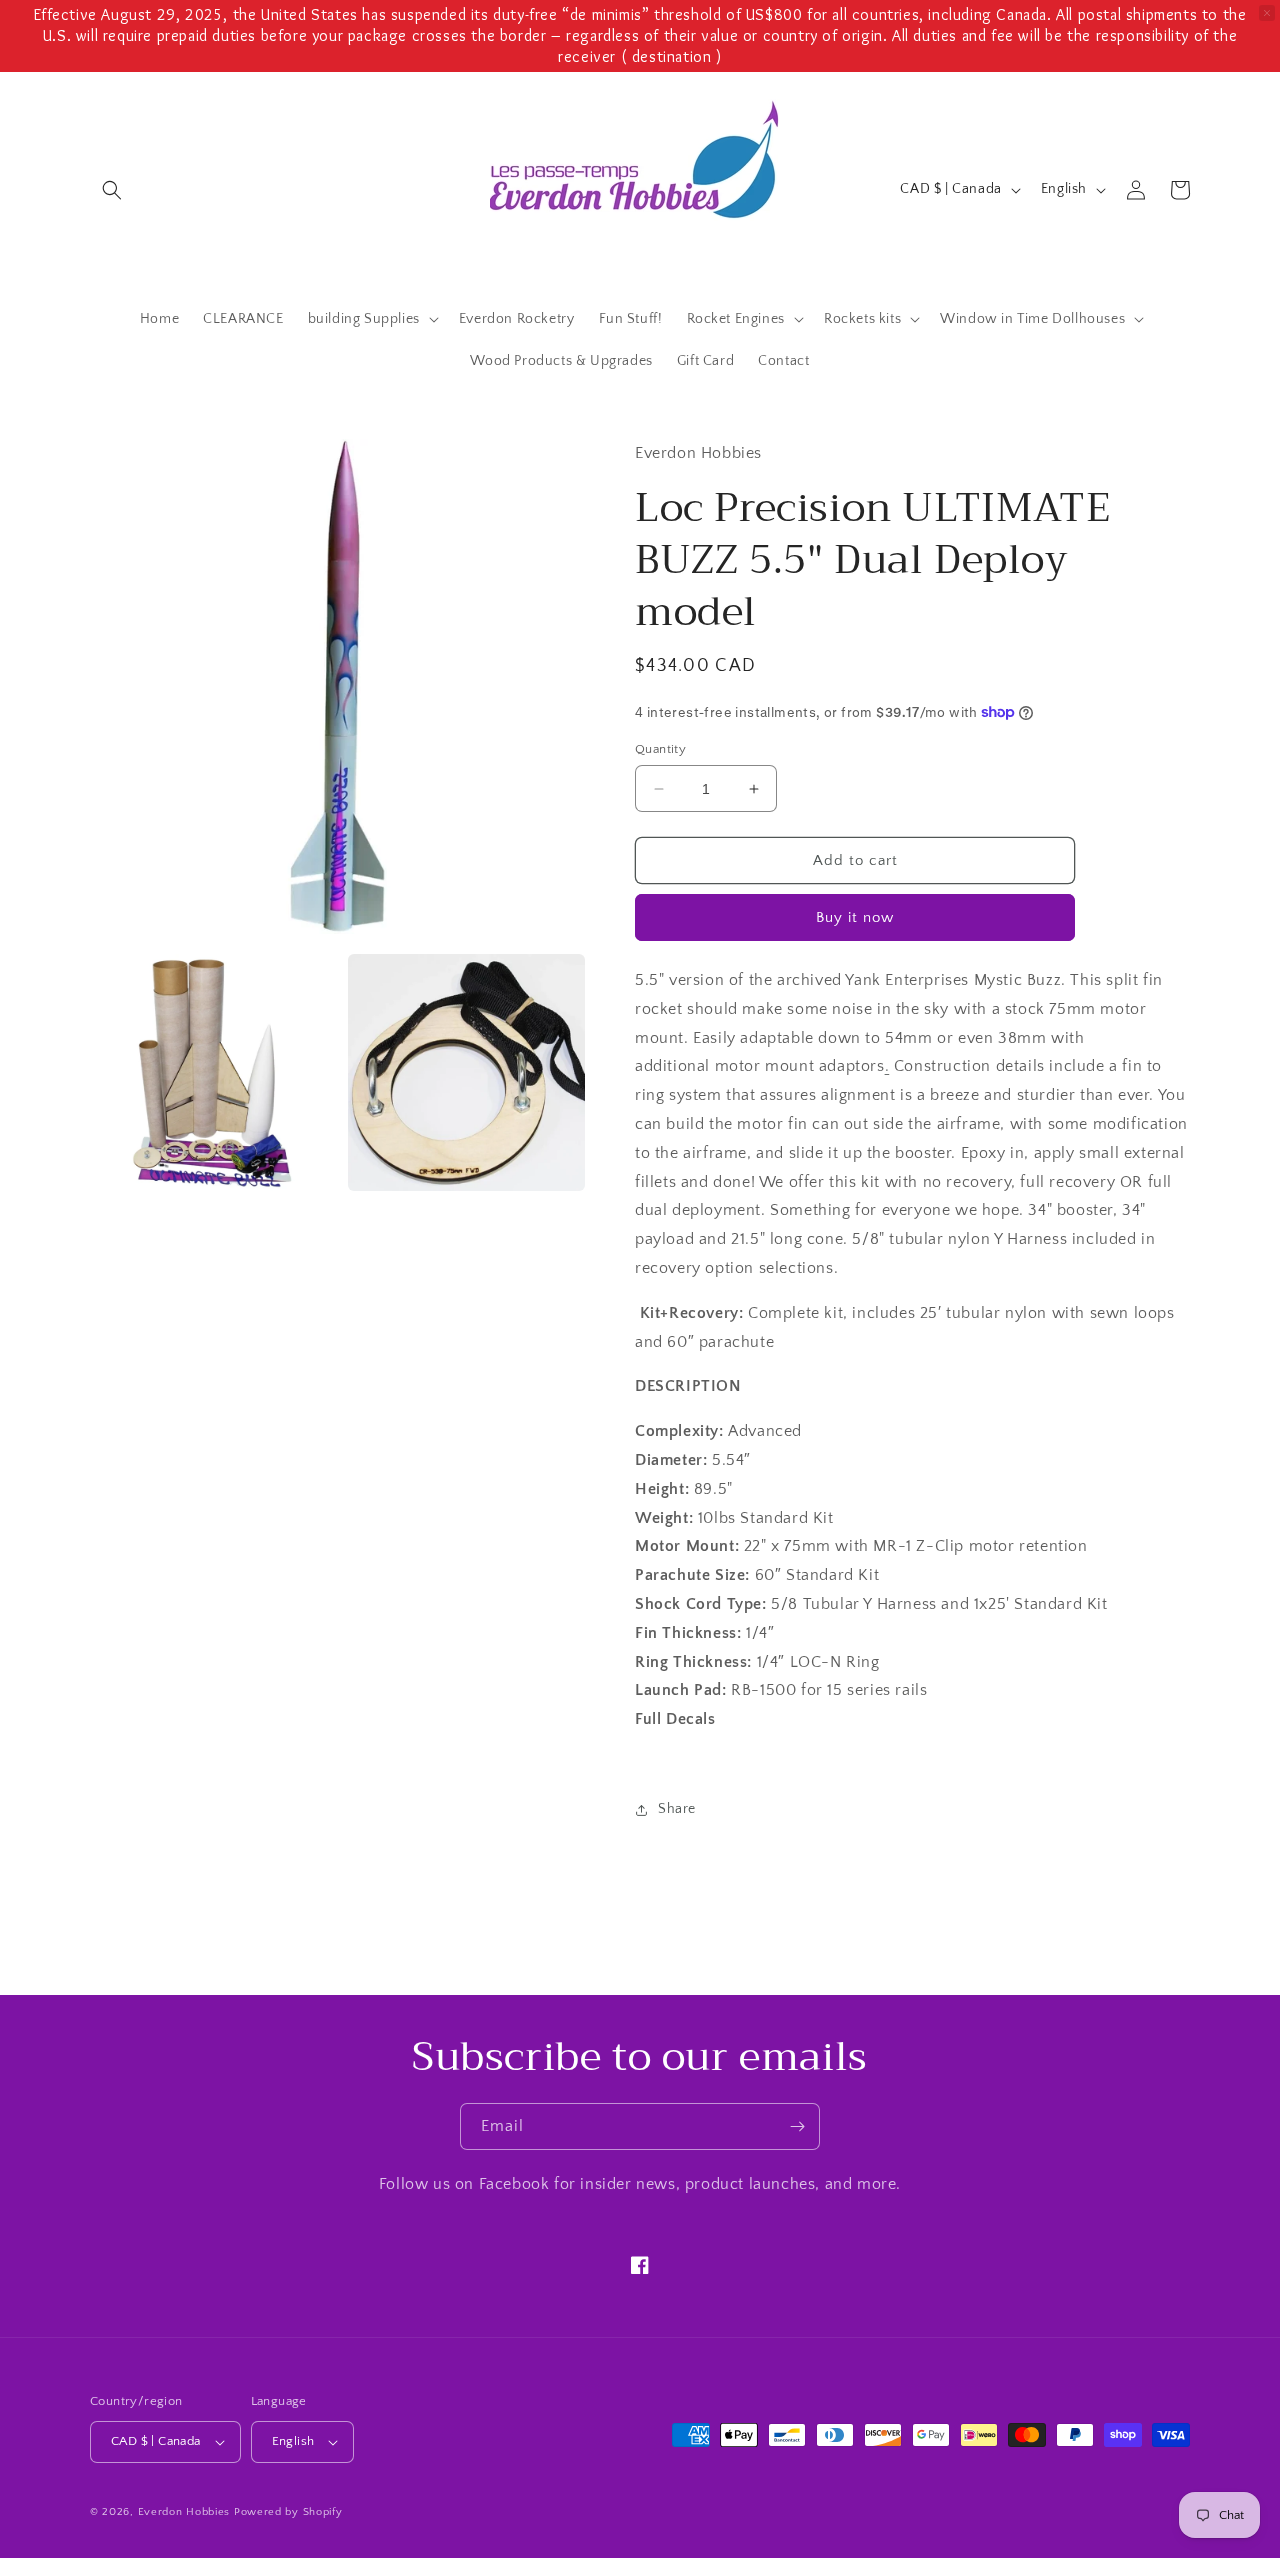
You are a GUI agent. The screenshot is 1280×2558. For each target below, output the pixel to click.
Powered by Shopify (288, 2512)
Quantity (660, 749)
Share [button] (677, 1809)
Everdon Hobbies (184, 2512)
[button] (112, 190)
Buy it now (855, 917)
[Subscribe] (797, 2126)
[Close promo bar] (1267, 13)
